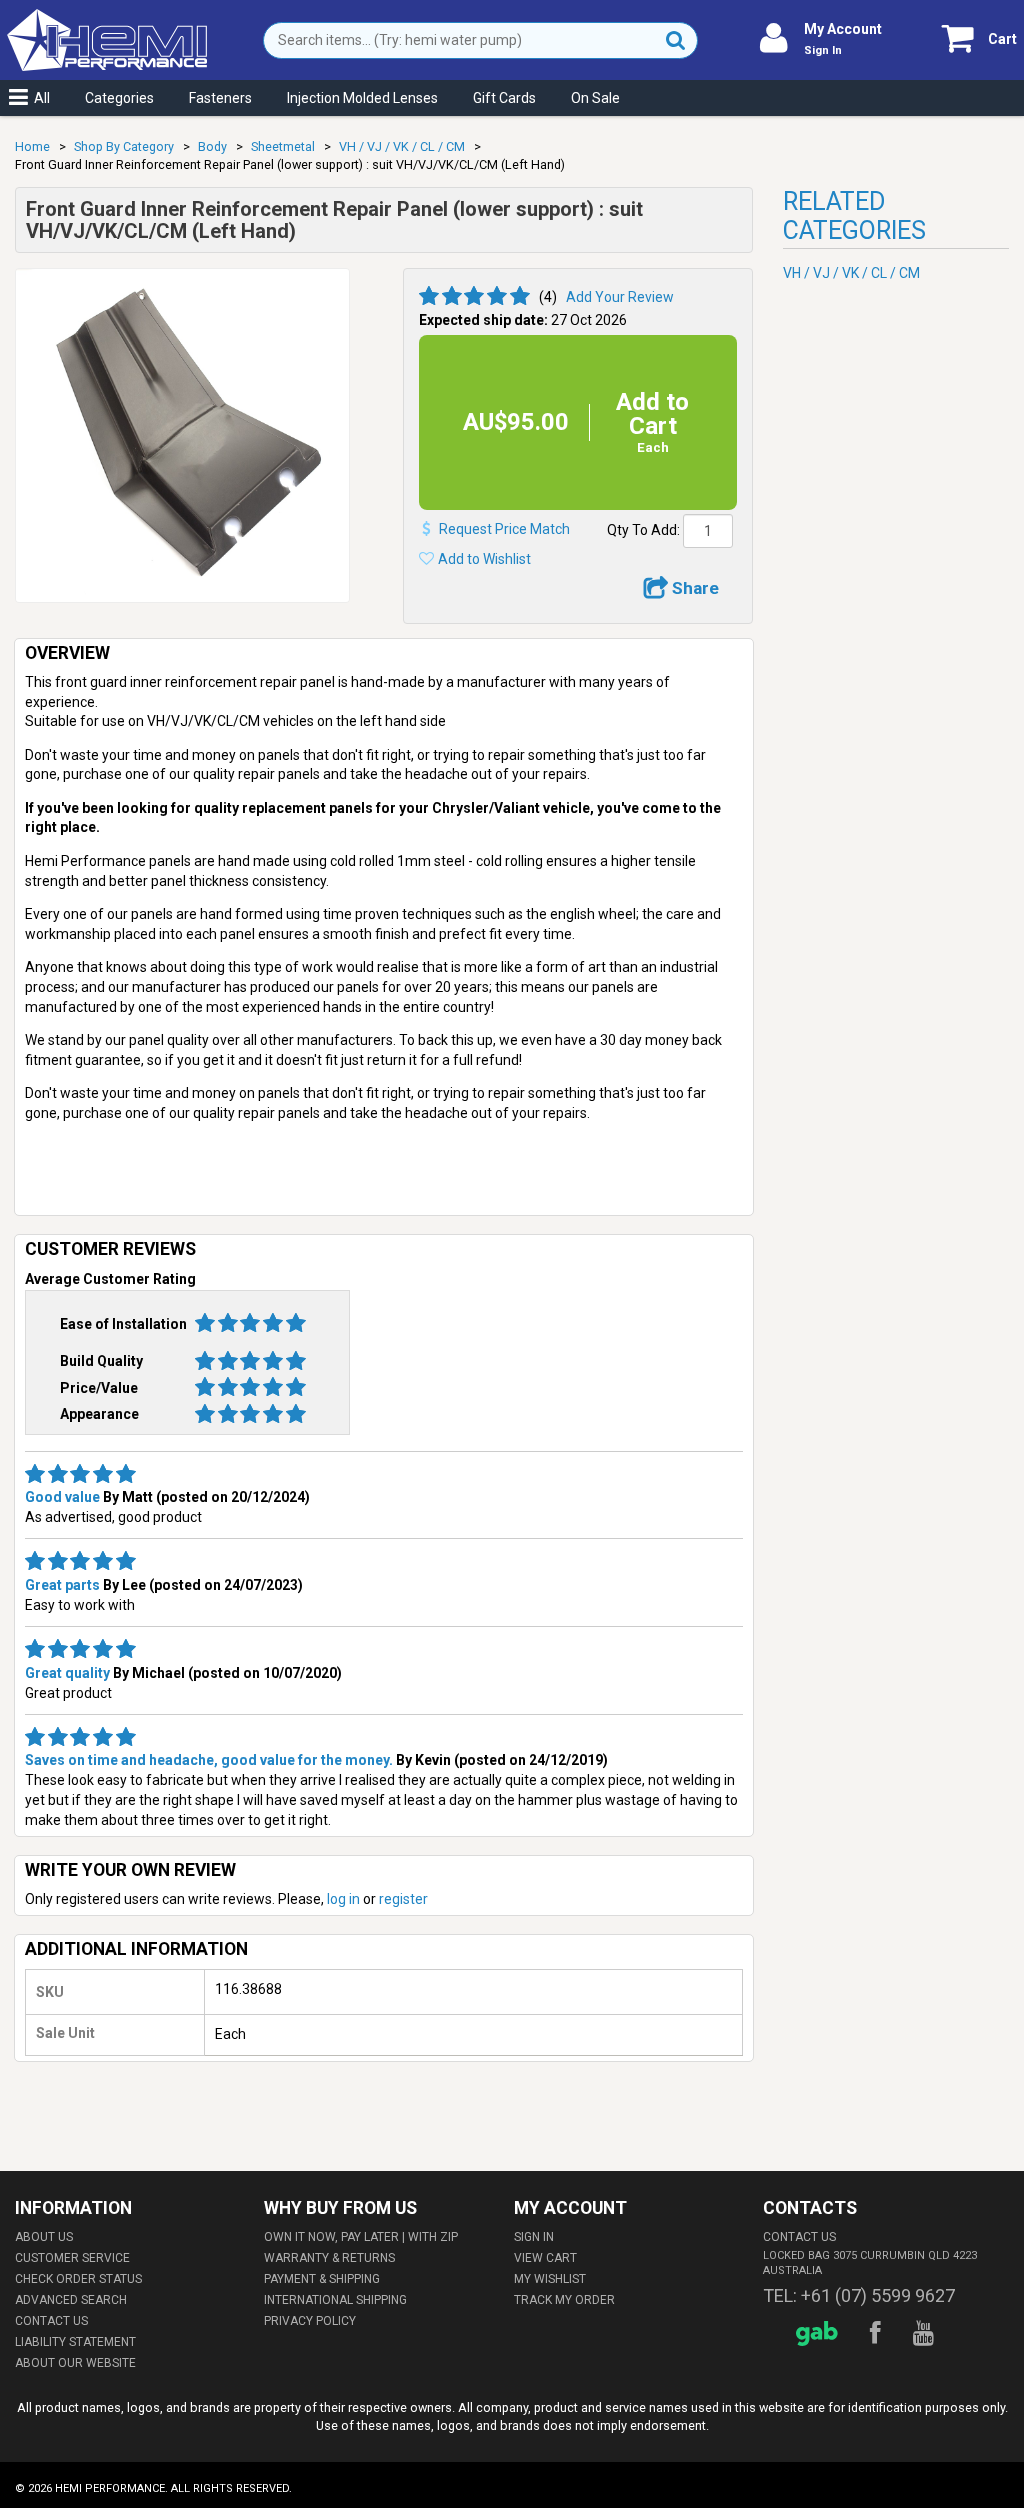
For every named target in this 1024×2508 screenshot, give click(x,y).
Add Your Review (620, 297)
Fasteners (220, 98)
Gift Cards (504, 98)
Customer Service (72, 2258)
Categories (119, 98)
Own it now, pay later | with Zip (361, 2237)
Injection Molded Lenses (362, 98)
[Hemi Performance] (107, 18)
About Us (44, 2237)
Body (212, 146)
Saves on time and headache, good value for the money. (209, 1760)
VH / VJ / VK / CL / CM (402, 146)
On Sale (595, 98)
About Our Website (75, 2363)
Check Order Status (78, 2279)
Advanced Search (71, 2300)
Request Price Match (504, 529)
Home (32, 146)
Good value (62, 1497)
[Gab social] (820, 2333)
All (42, 98)
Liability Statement (75, 2342)
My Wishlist (550, 2279)
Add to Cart (652, 421)
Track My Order (564, 2300)
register (403, 1899)
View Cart (545, 2258)
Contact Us (51, 2321)
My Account (843, 29)
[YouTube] (926, 2333)
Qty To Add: (643, 530)
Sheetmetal (283, 146)
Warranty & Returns (329, 2258)
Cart (1002, 39)
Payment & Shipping (322, 2279)
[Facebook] (878, 2333)
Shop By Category (124, 146)
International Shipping (335, 2300)
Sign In (823, 50)
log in (343, 1899)
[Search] (676, 40)
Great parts (62, 1585)
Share (693, 588)
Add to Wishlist (484, 559)
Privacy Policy (310, 2321)
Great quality (67, 1673)
